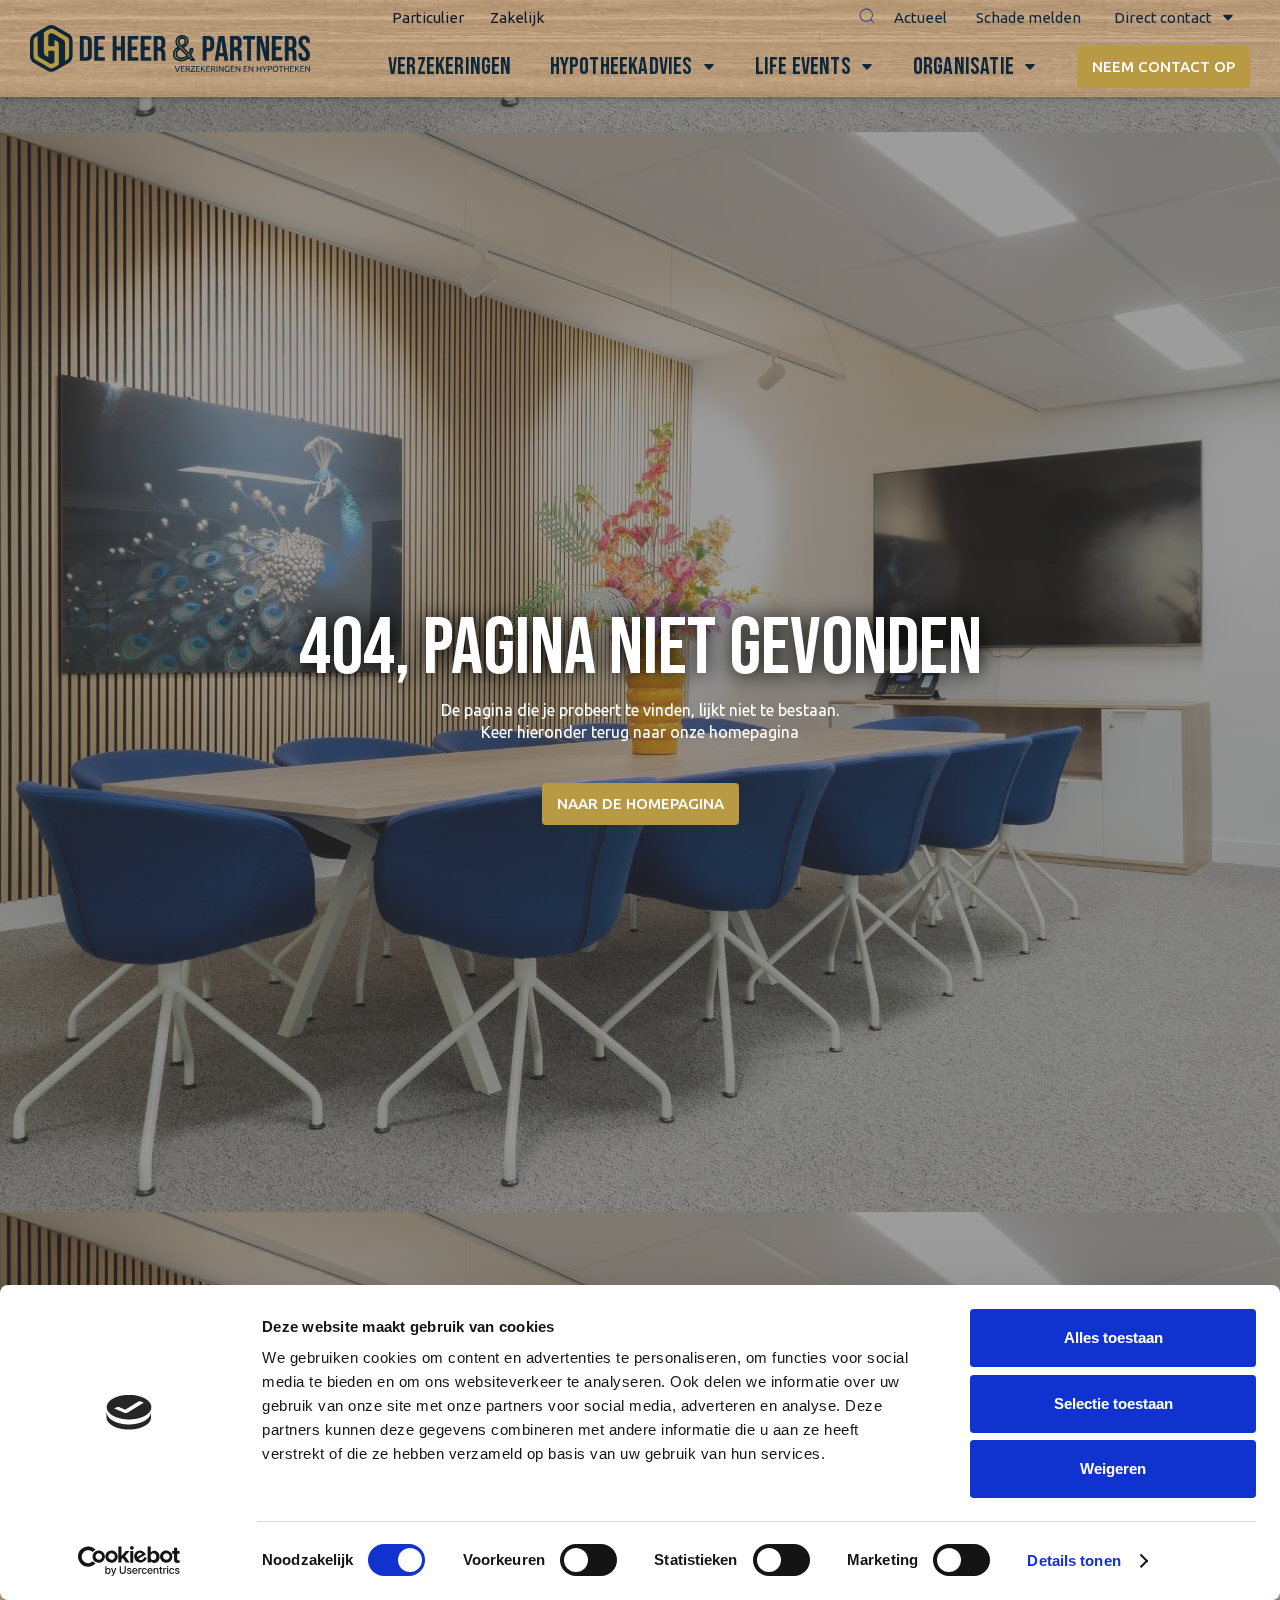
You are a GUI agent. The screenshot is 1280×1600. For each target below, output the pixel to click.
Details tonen (1073, 1560)
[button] (867, 18)
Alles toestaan (1113, 1337)
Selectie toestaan (1113, 1403)
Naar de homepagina (640, 803)
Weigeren (1113, 1468)
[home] (170, 48)
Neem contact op (1163, 66)
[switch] (588, 1560)
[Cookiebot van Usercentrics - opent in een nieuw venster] (129, 1561)
